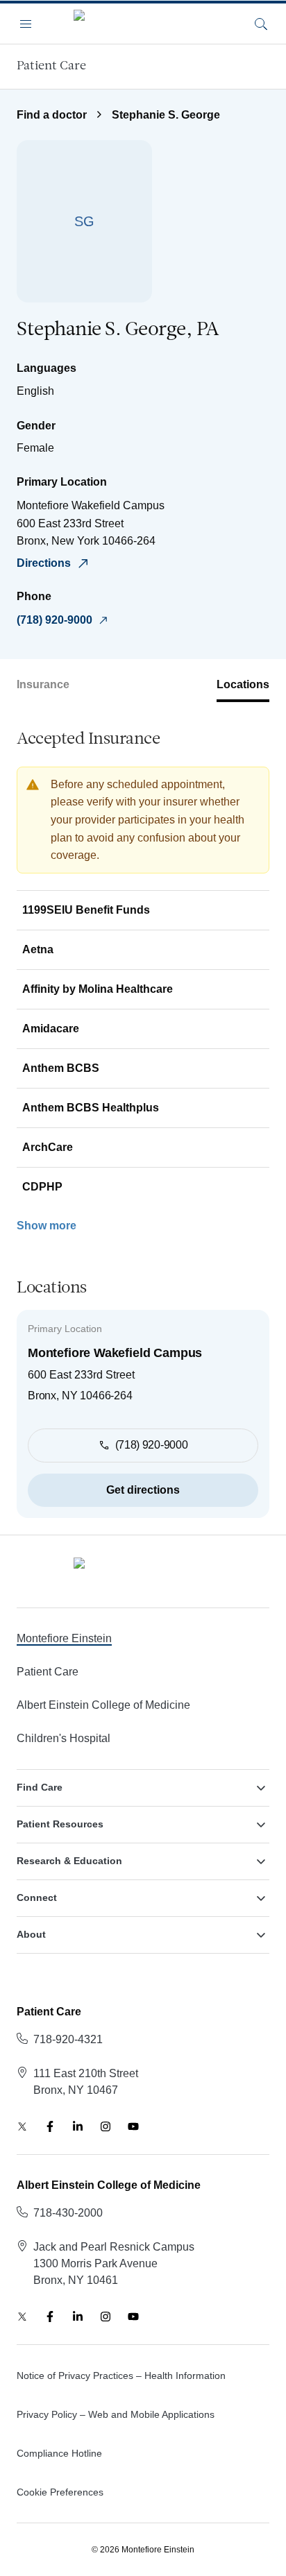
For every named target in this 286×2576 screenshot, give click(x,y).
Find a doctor (52, 115)
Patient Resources (60, 1824)
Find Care (40, 1787)
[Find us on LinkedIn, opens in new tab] (78, 2126)
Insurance (43, 684)
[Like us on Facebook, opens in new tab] (50, 2126)
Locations (243, 684)
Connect (37, 1897)
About (31, 1934)
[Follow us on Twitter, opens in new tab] (22, 2126)
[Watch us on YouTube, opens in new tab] (133, 2126)
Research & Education (69, 1861)
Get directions (143, 1490)
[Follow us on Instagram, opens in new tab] (106, 2126)
